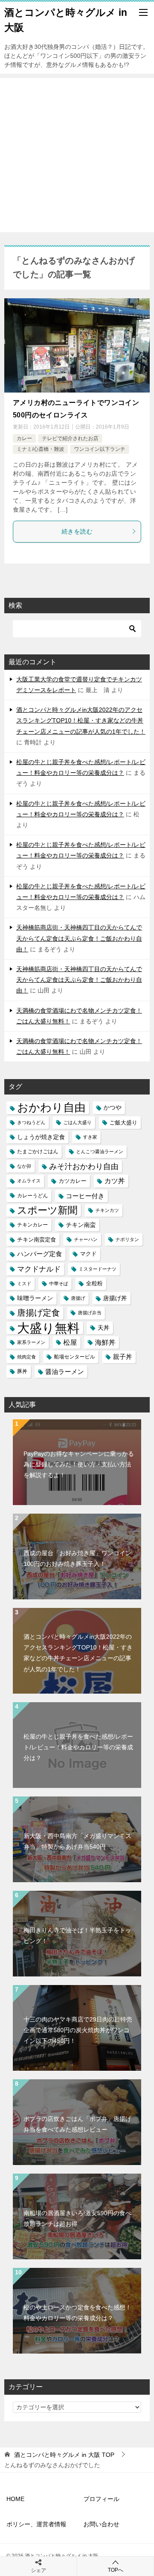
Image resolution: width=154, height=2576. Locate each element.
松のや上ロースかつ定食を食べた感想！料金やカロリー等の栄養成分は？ (77, 2313)
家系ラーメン (31, 1342)
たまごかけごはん (38, 1152)
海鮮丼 (105, 1342)
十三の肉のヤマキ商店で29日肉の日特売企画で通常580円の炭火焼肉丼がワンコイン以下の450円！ (78, 2030)
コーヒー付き (85, 1196)
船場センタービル (74, 1357)
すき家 (90, 1137)
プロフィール (101, 2499)
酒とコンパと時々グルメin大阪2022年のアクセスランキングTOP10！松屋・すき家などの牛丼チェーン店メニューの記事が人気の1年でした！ (81, 720)
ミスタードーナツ (98, 1269)
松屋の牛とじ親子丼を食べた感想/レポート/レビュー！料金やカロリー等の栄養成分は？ (78, 1747)
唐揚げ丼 (115, 1298)
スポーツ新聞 (47, 1210)
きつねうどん (31, 1122)
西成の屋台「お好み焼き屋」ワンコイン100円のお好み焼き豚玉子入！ (77, 1558)
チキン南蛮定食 (37, 1240)
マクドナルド (39, 1269)
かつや (113, 1108)
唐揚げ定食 (38, 1313)
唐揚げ (78, 1298)
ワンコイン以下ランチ (100, 449)
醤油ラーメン (65, 1372)
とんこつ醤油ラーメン (100, 1152)
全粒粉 (94, 1284)
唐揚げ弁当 (90, 1313)
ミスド (24, 1284)
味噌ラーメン (35, 1298)
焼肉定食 (27, 1357)
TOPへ (115, 2570)
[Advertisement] (77, 155)
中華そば (59, 1284)
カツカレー (73, 1181)
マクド (88, 1254)
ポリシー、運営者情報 (36, 2524)
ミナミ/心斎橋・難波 (40, 449)
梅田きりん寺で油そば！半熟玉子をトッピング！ (77, 1936)
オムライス (29, 1181)
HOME (15, 2499)
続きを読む (77, 531)
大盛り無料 (48, 1328)
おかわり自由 (51, 1108)
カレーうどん (33, 1196)
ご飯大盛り (123, 1123)
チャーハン (86, 1239)
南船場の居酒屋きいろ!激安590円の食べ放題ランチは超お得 (77, 2218)
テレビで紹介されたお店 (70, 438)
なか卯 (24, 1166)
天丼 (104, 1328)
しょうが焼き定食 (41, 1137)
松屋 (70, 1342)
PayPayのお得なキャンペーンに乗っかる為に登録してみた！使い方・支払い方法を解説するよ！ (79, 1464)
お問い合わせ (101, 2524)
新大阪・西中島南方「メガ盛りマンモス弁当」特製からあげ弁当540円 (77, 1841)
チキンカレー (33, 1225)
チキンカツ (107, 1210)
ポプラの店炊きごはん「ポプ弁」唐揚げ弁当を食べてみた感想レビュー (77, 2124)
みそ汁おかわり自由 (84, 1166)
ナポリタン (127, 1239)
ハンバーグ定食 (40, 1254)
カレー (24, 438)
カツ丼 (115, 1181)
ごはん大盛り (77, 1122)
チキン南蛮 (81, 1225)
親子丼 (123, 1357)
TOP (64, 2455)
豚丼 (22, 1371)
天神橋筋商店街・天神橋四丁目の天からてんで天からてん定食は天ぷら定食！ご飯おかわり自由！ (79, 938)
